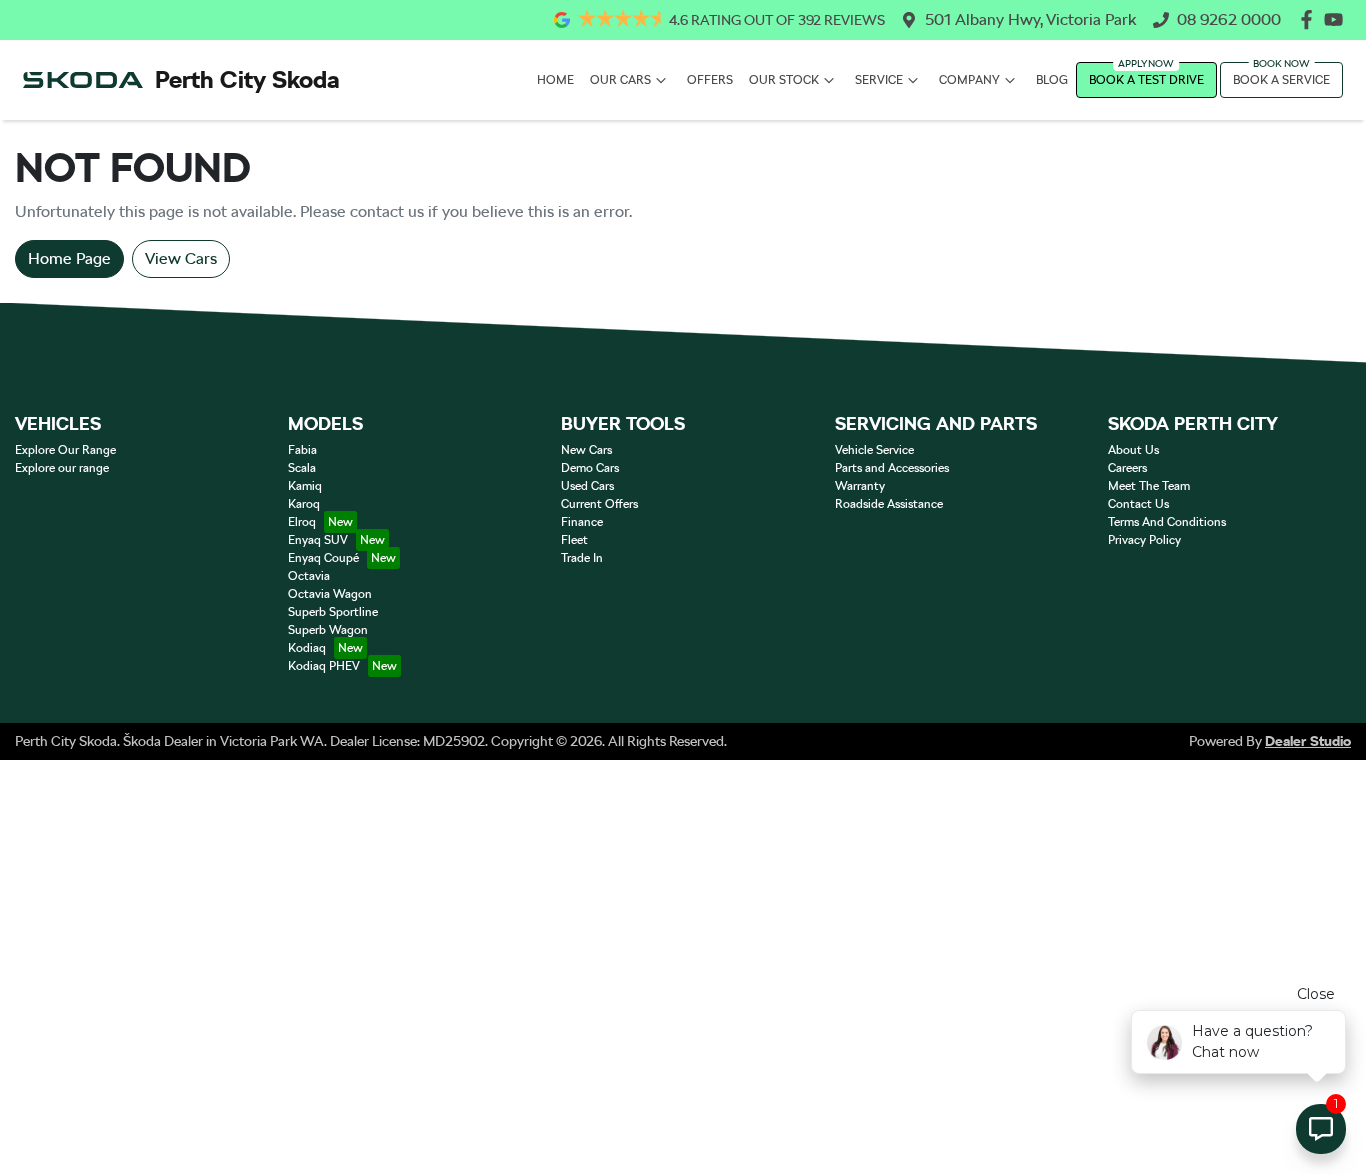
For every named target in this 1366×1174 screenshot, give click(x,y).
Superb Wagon (328, 630)
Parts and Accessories (892, 468)
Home (555, 80)
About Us (1133, 450)
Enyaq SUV (318, 540)
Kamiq (305, 486)
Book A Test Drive (1146, 80)
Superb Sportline (333, 612)
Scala (302, 468)
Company (969, 80)
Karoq (304, 504)
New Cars (586, 450)
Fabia (302, 450)
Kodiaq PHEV (324, 666)
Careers (1127, 468)
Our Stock (784, 80)
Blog (1052, 80)
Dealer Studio (1308, 741)
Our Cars (620, 80)
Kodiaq (307, 648)
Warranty (860, 486)
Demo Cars (590, 468)
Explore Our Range (65, 450)
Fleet (574, 540)
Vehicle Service (874, 450)
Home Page (69, 258)
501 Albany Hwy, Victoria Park (1031, 19)
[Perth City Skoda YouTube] (1337, 19)
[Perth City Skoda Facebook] (1310, 19)
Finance (582, 522)
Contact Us (1138, 504)
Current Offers (599, 504)
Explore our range (62, 468)
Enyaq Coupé (323, 558)
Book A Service (1281, 80)
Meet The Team (1149, 486)
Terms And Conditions (1167, 522)
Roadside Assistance (889, 504)
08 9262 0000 (1229, 19)
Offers (710, 80)
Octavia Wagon (330, 594)
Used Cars (587, 486)
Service (879, 80)
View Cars (181, 258)
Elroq (302, 522)
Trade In (582, 558)
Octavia (309, 576)
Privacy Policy (1144, 540)
